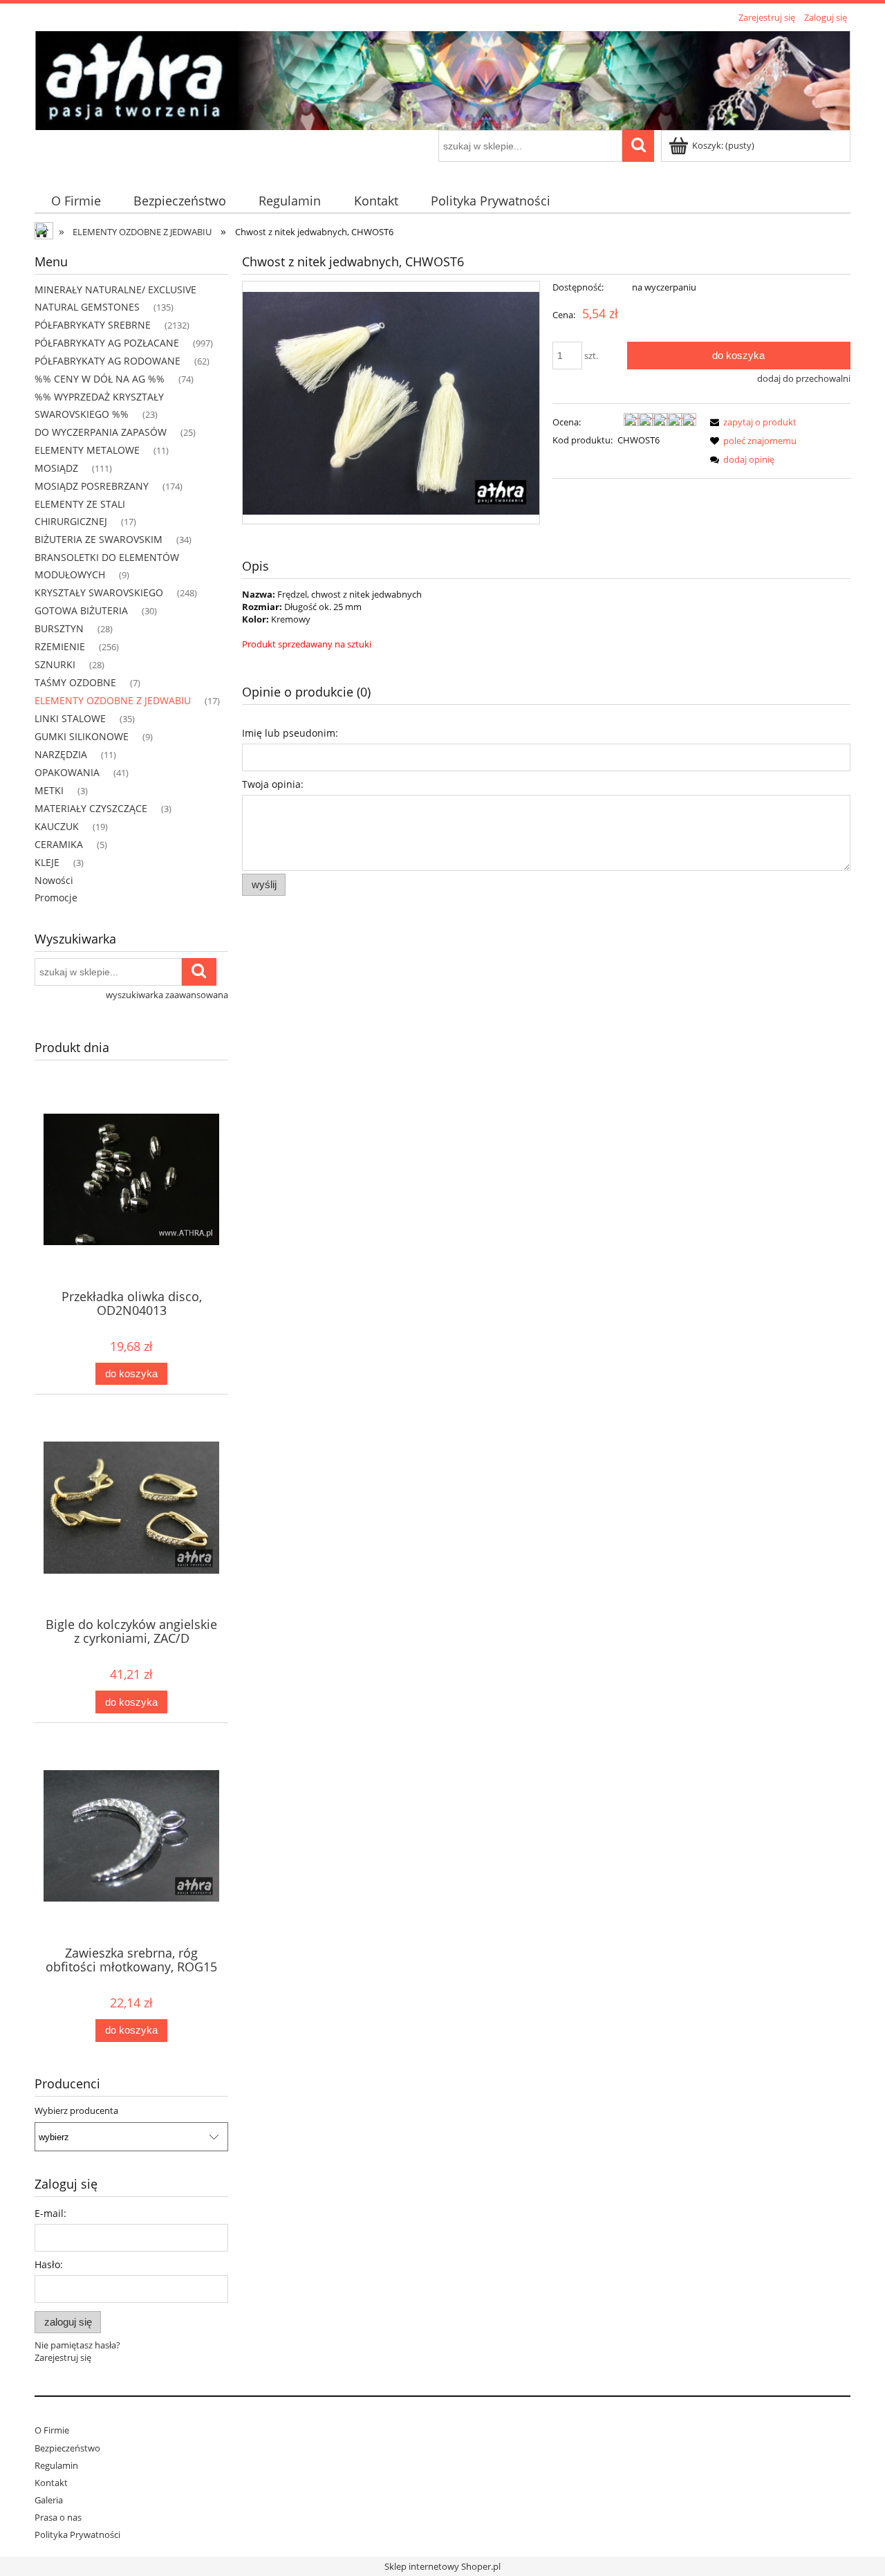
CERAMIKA (59, 844)
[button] (751, 422)
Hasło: (49, 2264)
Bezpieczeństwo (67, 2448)
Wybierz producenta (76, 2110)
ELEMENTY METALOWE (87, 450)
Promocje (56, 898)
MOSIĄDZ (56, 468)
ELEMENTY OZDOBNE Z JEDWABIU (113, 700)
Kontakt (51, 2483)
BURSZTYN (59, 628)
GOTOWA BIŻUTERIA (81, 610)
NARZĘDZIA (61, 754)
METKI (49, 790)
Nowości (54, 880)
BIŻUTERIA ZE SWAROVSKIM (99, 539)
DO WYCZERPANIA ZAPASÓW (101, 432)
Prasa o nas (58, 2517)
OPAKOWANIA (67, 772)
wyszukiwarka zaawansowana (167, 995)
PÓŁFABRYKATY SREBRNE (93, 325)
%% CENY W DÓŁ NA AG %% (100, 379)
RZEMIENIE (60, 646)
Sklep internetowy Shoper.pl (442, 2566)
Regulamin (56, 2465)
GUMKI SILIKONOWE (82, 736)
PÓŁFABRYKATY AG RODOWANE (108, 361)
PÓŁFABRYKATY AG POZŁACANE (107, 343)
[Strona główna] (442, 78)
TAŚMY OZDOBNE (75, 682)
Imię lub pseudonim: (290, 733)
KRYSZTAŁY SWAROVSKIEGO (99, 592)
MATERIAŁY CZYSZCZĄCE (91, 808)
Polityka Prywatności (77, 2534)
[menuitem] (76, 201)
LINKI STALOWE (70, 718)
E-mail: (50, 2213)
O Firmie (52, 2430)
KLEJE (47, 862)
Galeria (49, 2500)
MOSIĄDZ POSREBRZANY (92, 486)
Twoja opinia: (273, 784)
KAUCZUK (57, 826)
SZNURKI (55, 664)
